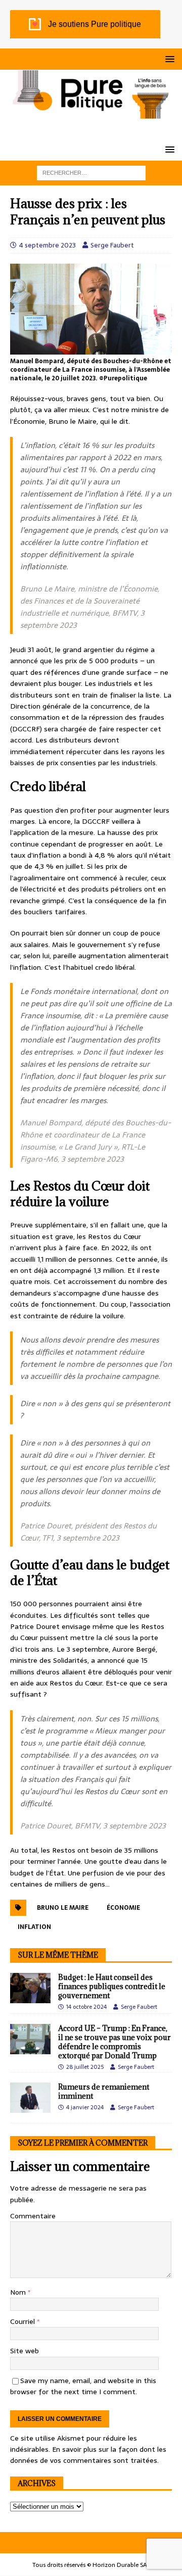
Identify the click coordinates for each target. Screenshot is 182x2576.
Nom (19, 2292)
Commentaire (33, 2216)
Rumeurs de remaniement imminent (104, 2091)
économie (123, 1908)
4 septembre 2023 (48, 245)
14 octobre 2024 (86, 2007)
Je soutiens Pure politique (95, 24)
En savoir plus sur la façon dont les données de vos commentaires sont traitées (88, 2455)
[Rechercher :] (91, 172)
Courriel (24, 2321)
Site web (25, 2351)
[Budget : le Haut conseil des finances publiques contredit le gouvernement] (30, 1988)
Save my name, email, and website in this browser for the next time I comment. (83, 2386)
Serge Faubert (112, 245)
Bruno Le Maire (63, 1908)
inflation (34, 1927)
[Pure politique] (91, 113)
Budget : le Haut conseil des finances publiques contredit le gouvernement (112, 1986)
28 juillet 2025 (85, 2067)
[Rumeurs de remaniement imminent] (30, 2098)
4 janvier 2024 (85, 2107)
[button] (168, 59)
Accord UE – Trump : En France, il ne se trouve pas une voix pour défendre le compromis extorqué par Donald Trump (115, 2042)
